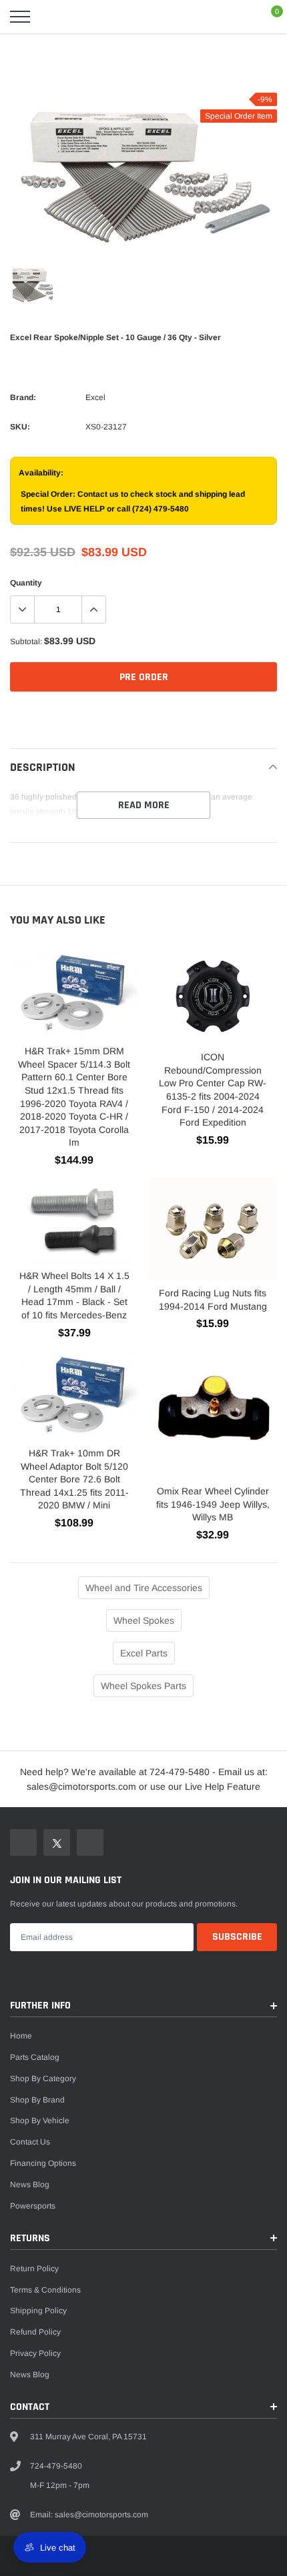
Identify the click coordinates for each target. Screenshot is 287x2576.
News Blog (30, 2185)
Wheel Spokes (144, 1620)
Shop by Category (43, 2079)
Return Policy (34, 2269)
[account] (238, 17)
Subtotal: (26, 641)
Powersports (33, 2206)
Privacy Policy (35, 2353)
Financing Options (43, 2163)
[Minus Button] (23, 609)
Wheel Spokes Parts (143, 1686)
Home (21, 2036)
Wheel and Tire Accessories (144, 1588)
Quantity (26, 583)
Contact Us (30, 2142)
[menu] (20, 17)
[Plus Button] (93, 609)
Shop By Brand (37, 2100)
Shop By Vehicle (40, 2121)
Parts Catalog (35, 2057)
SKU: (20, 427)
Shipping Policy (38, 2311)
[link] (33, 283)
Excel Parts (144, 1653)
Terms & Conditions (45, 2290)
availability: (41, 473)
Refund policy (35, 2332)
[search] (53, 17)
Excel (95, 397)
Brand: (23, 397)
